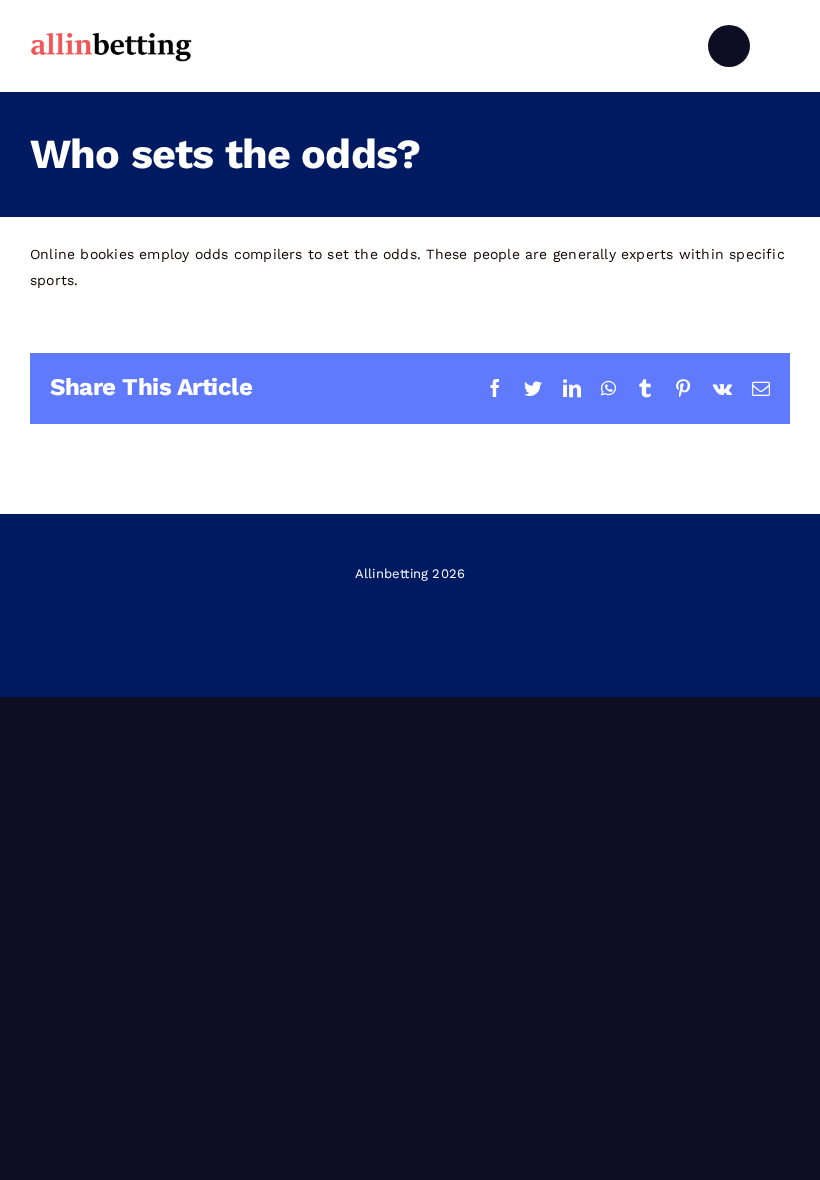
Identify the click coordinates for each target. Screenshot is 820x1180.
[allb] (111, 35)
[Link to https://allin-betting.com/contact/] (729, 46)
